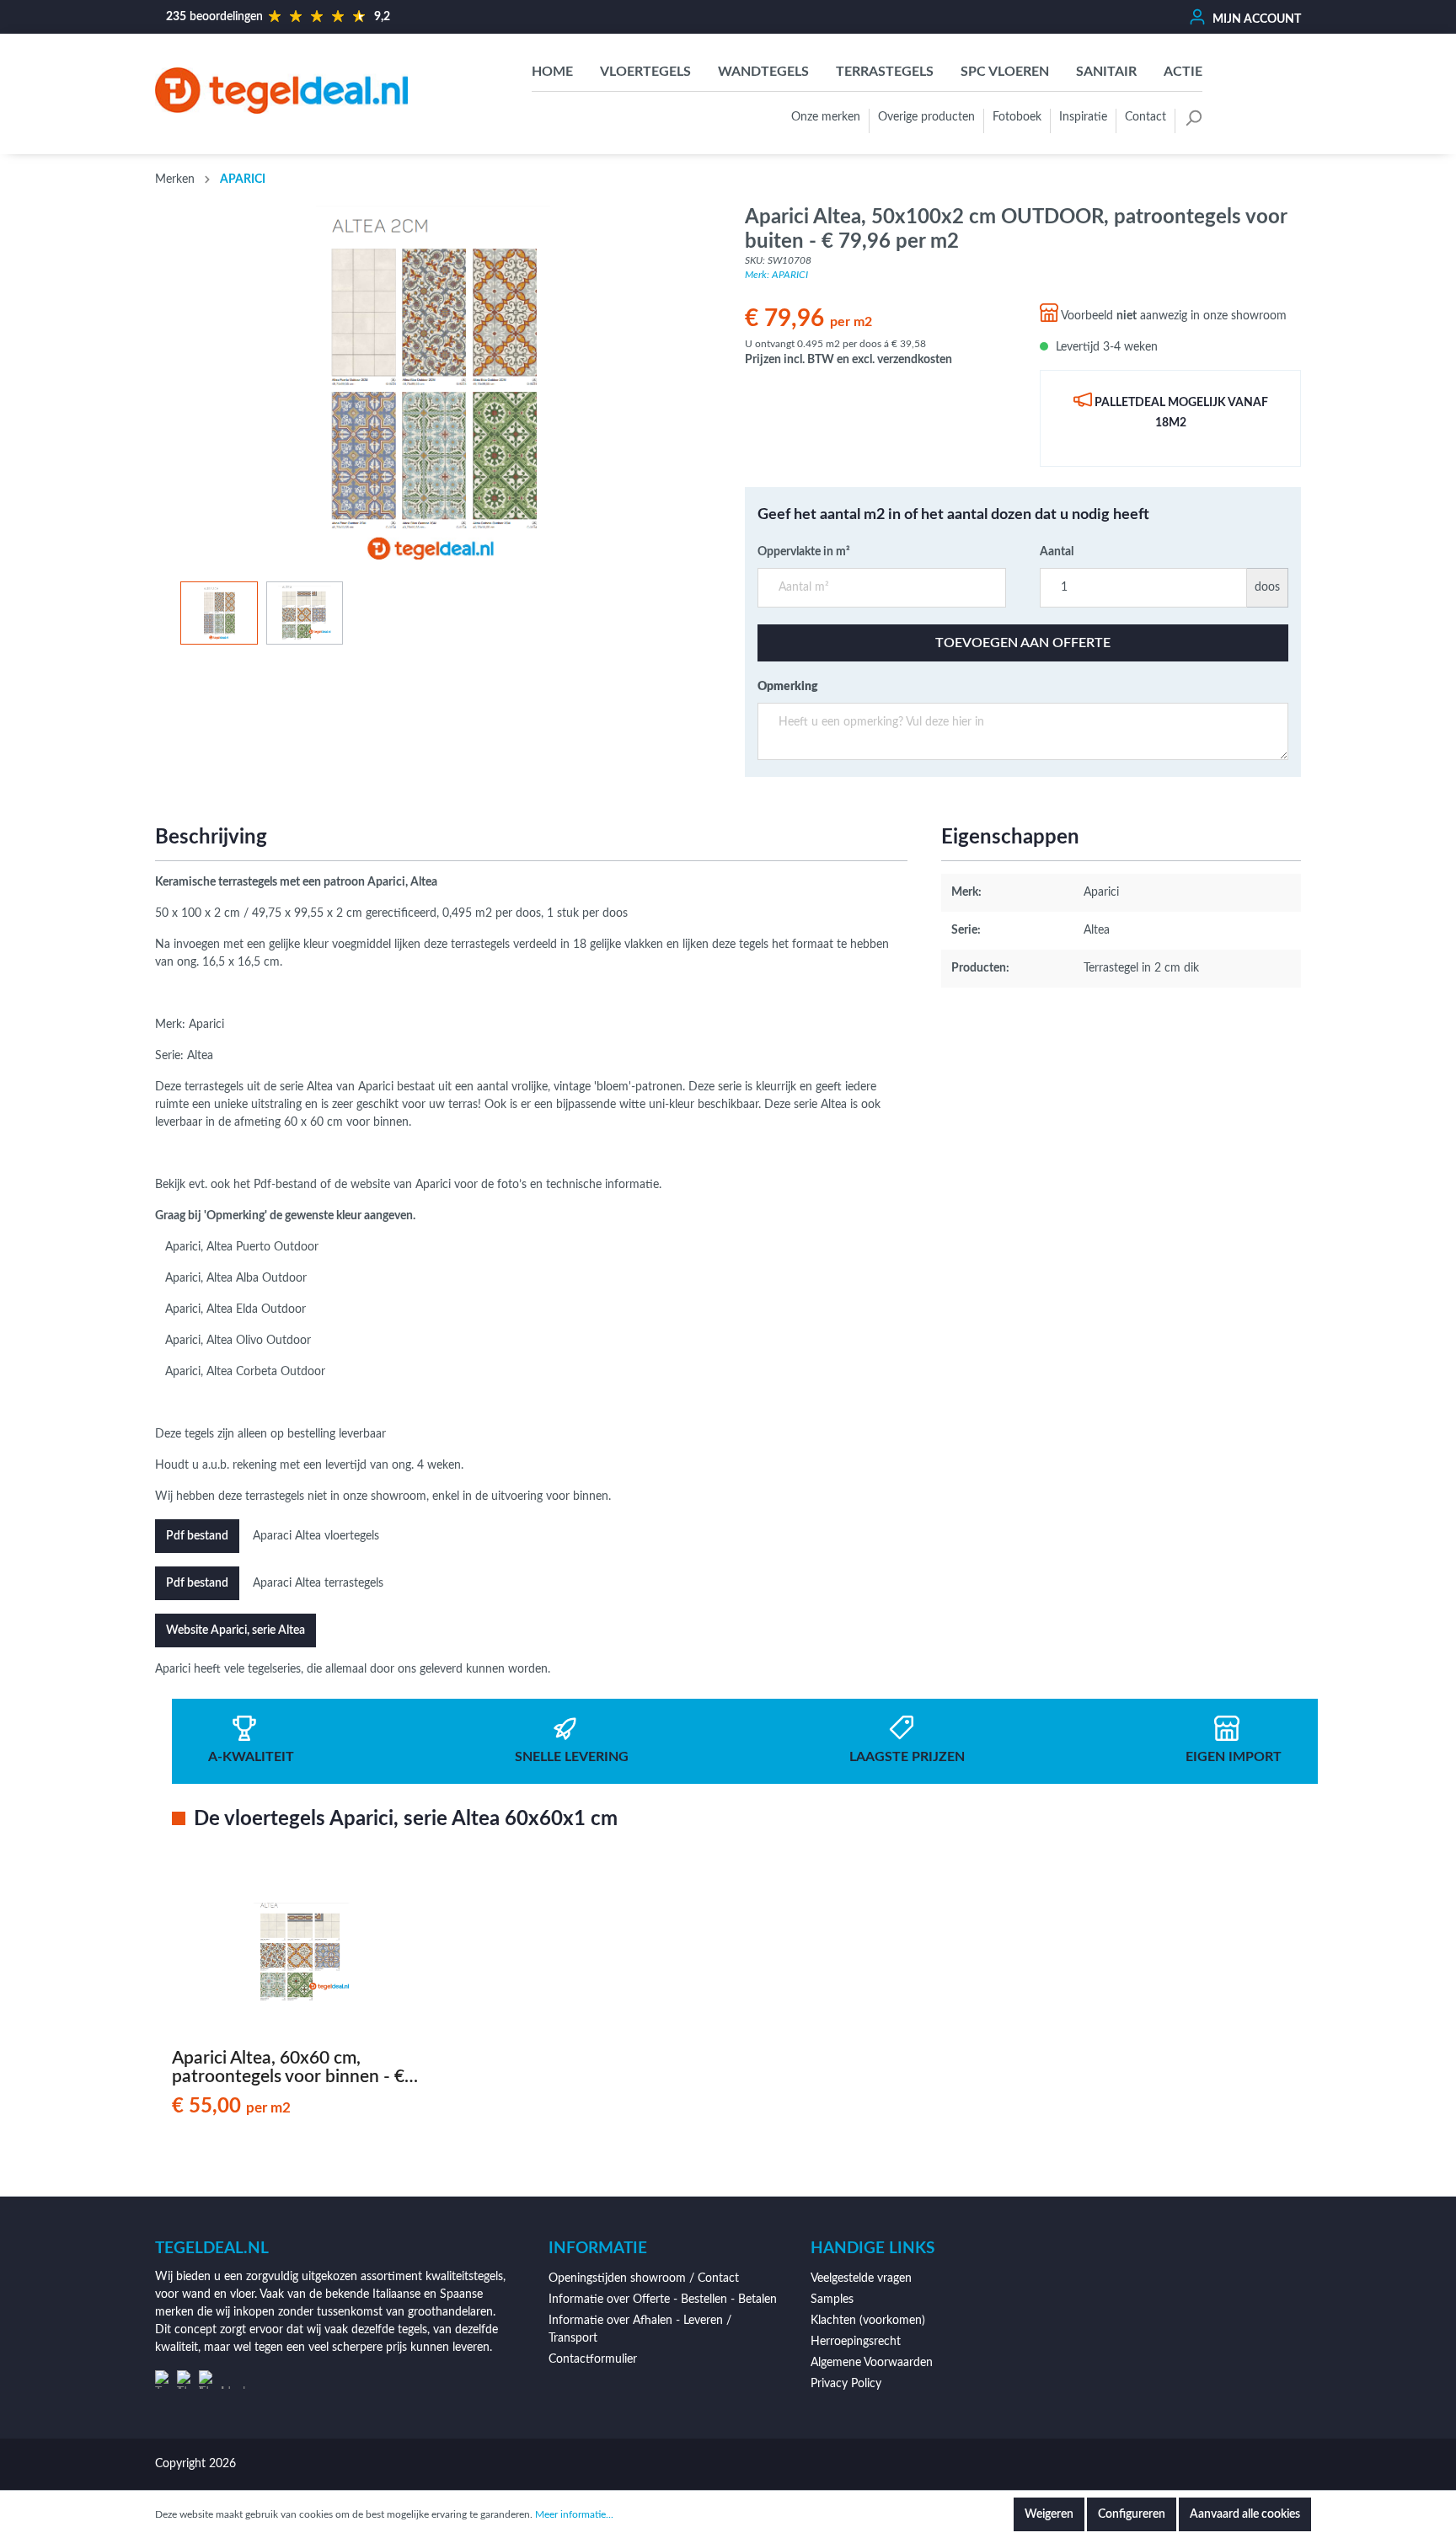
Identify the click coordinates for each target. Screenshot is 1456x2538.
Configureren (1132, 2514)
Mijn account (1255, 19)
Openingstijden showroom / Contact (644, 2278)
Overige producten (926, 117)
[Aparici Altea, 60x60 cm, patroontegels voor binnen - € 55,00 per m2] (302, 1952)
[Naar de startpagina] (281, 90)
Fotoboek (1017, 117)
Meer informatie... (574, 2514)
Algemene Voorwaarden (872, 2363)
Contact (1146, 117)
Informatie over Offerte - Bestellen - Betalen (663, 2300)
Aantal (1057, 552)
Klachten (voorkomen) (868, 2321)
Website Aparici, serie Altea (236, 1630)
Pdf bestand (197, 1536)
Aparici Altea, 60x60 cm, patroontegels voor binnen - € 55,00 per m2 (288, 2068)
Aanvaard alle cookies (1245, 2514)
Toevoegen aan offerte (1023, 643)
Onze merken (826, 117)
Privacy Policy (846, 2384)
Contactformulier (593, 2359)
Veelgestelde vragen (861, 2278)
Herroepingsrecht (856, 2342)
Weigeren (1049, 2514)
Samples (832, 2300)
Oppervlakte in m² (804, 552)
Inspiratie (1083, 117)
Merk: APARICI (776, 275)
